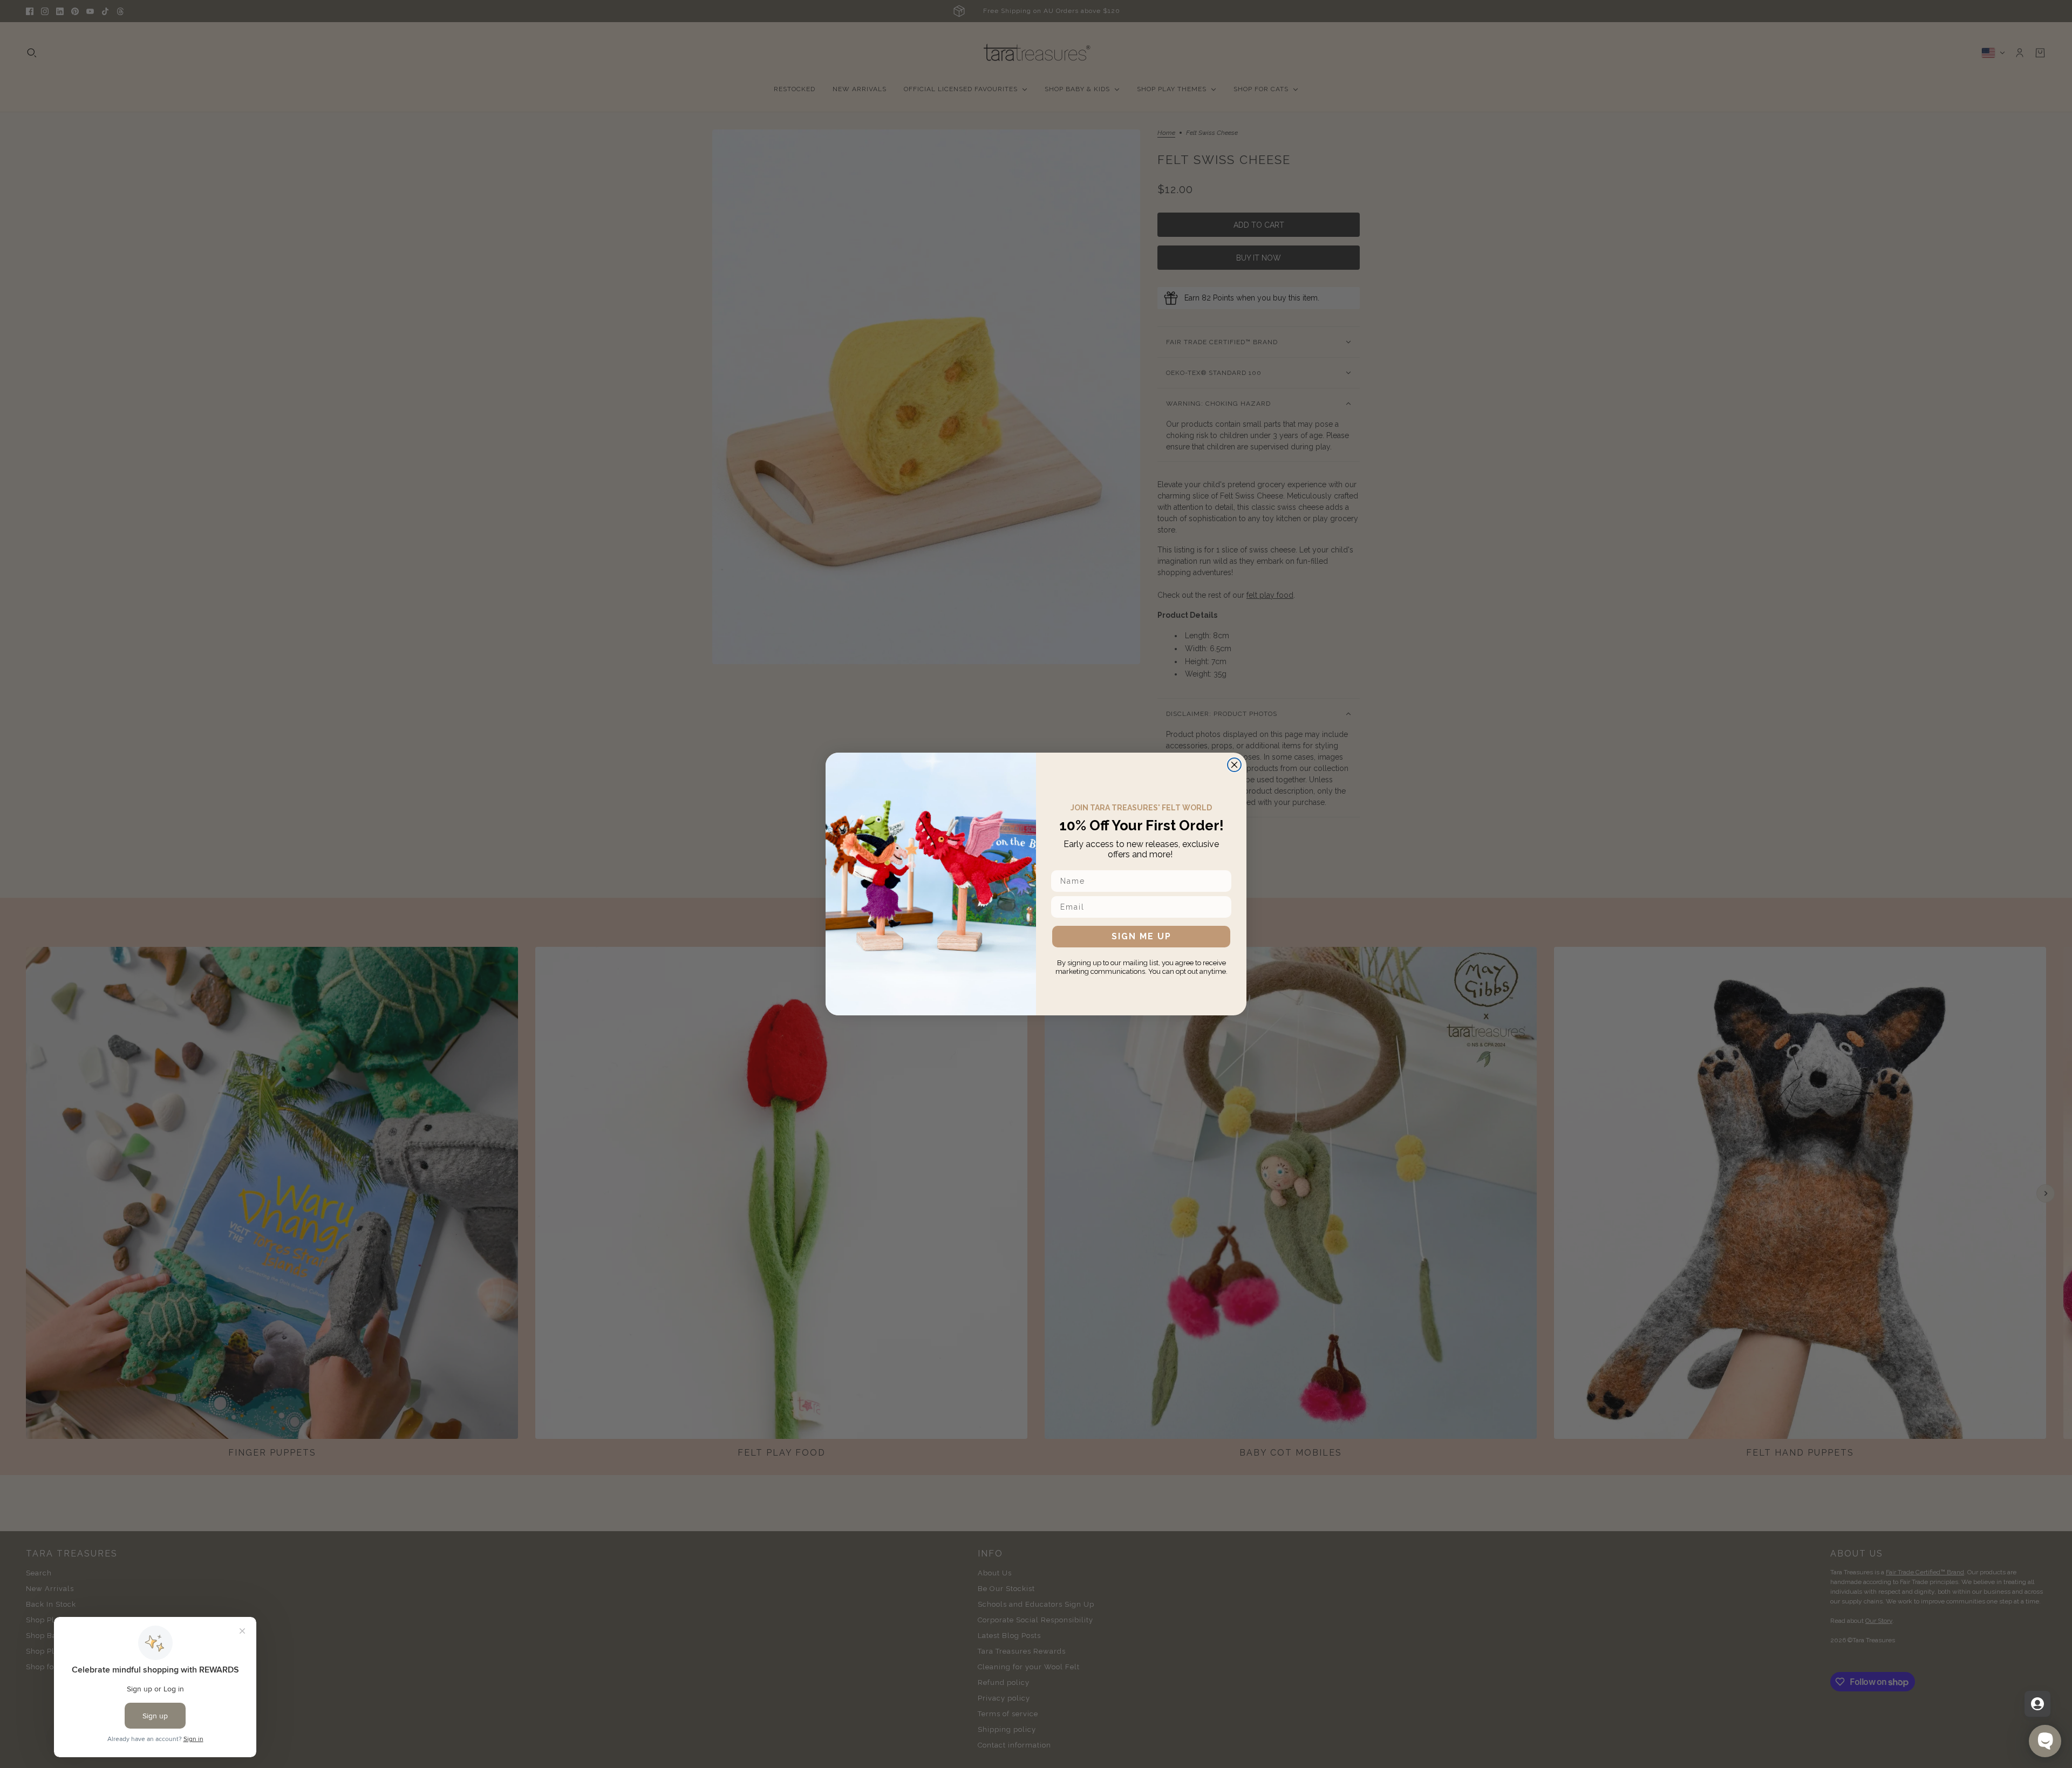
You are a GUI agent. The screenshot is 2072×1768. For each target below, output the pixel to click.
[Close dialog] (1234, 765)
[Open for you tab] (2037, 1704)
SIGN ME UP (1141, 936)
